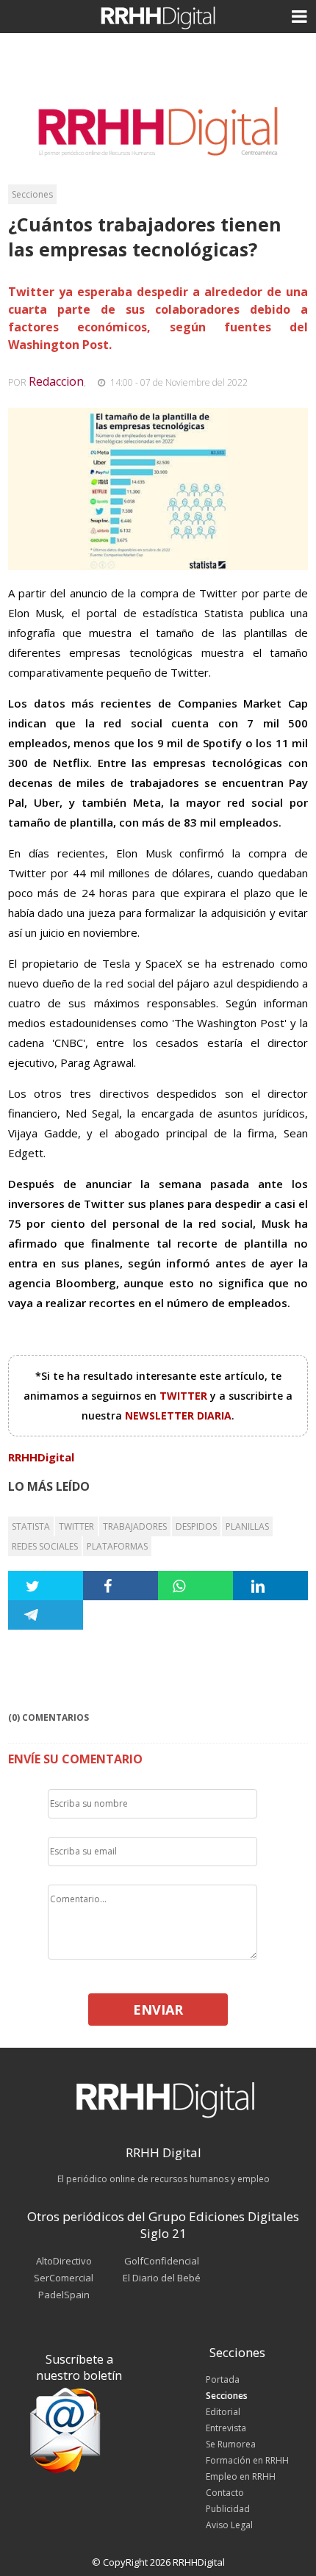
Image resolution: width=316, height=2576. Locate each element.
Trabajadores (135, 1526)
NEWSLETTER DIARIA (178, 1415)
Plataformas (117, 1546)
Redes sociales (45, 1546)
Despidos (196, 1526)
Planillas (247, 1526)
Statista (31, 1526)
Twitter (76, 1526)
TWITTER (185, 1396)
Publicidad (228, 2509)
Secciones (32, 194)
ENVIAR (158, 2010)
